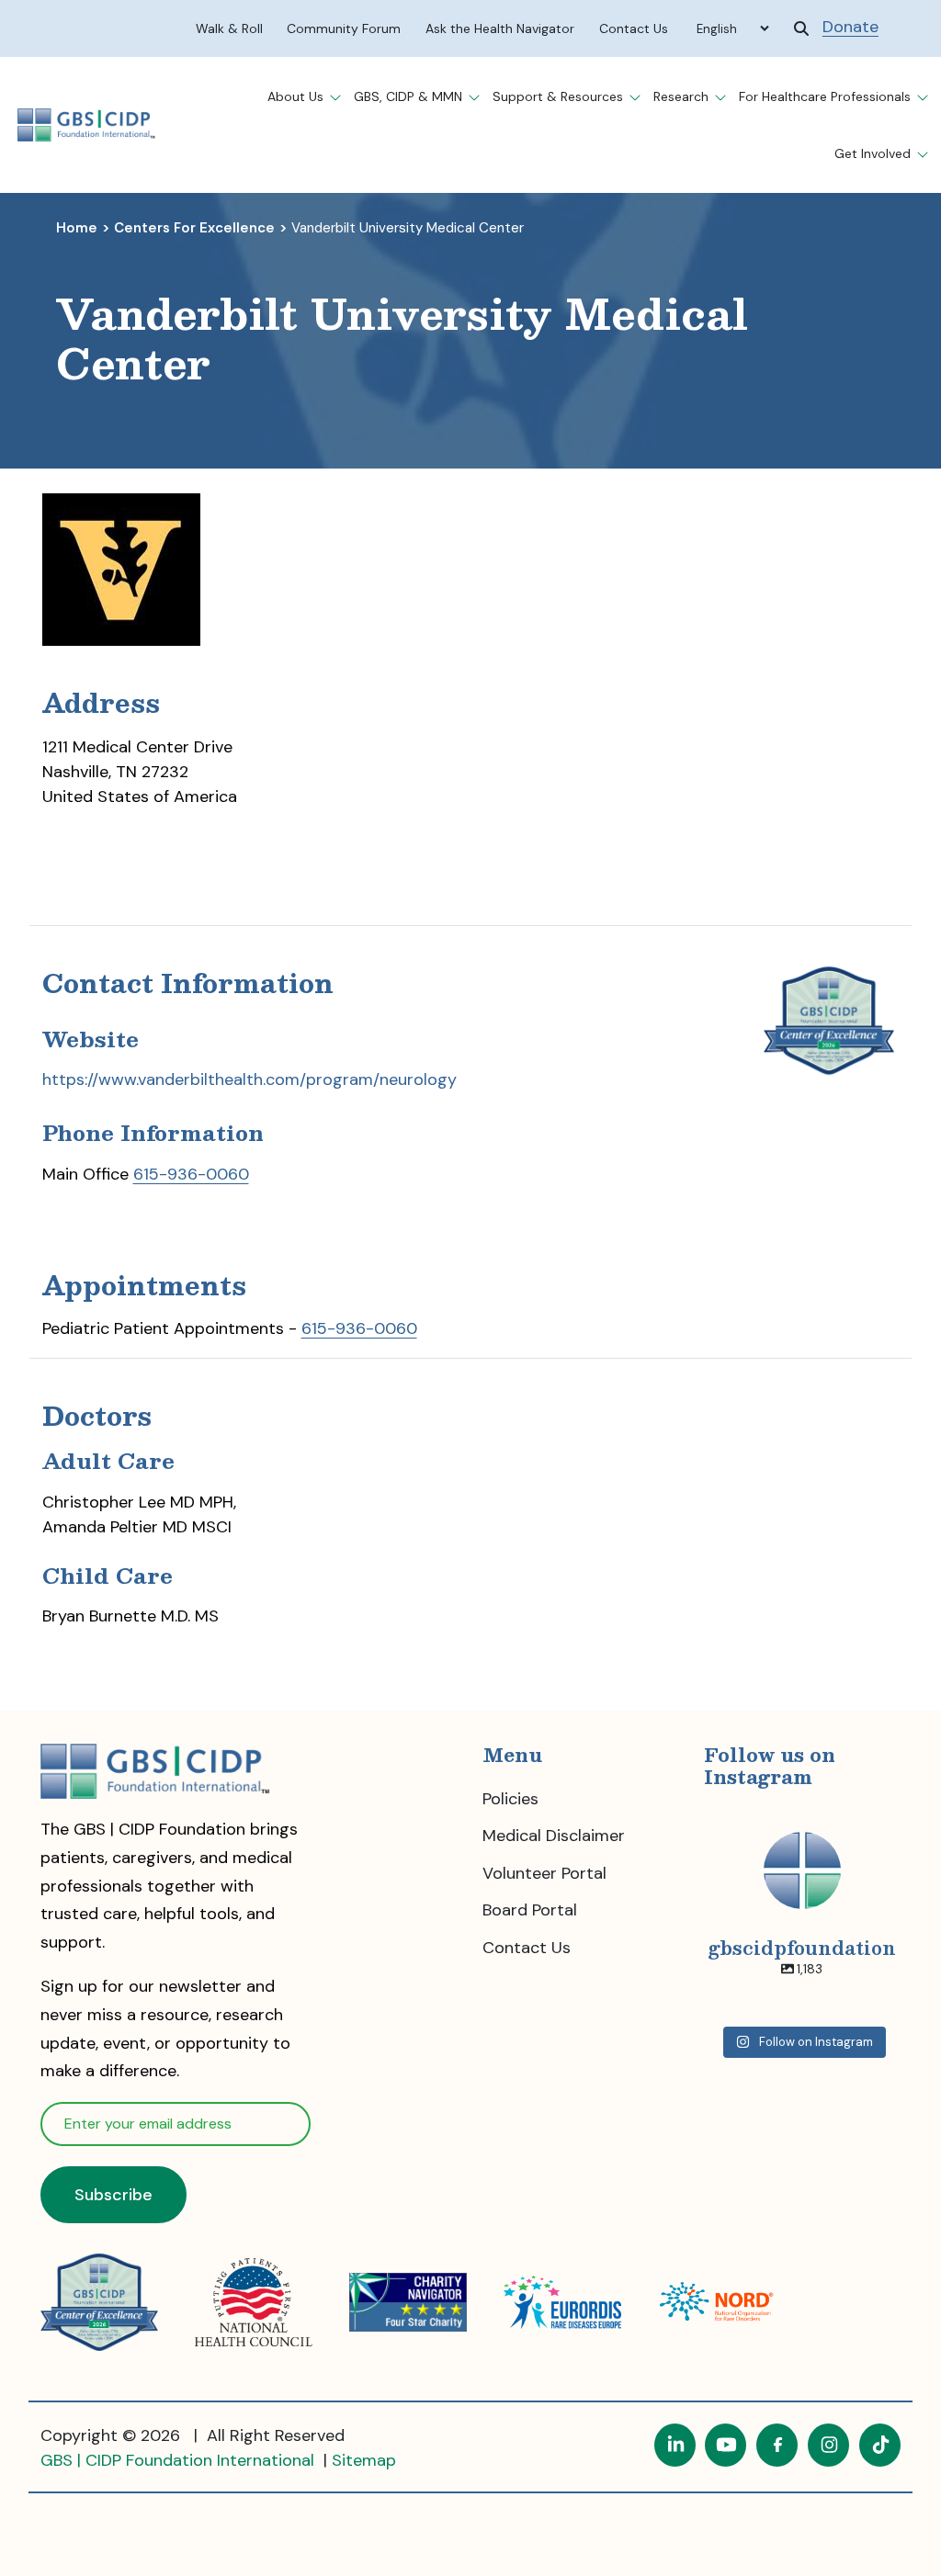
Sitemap (364, 2460)
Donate (850, 27)
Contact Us (527, 1948)
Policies (510, 1799)
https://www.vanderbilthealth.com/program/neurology (249, 1079)
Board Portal (530, 1910)
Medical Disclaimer (554, 1836)
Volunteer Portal (544, 1873)
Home (77, 228)
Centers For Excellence (194, 228)
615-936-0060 (191, 1174)
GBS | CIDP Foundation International (180, 2460)
